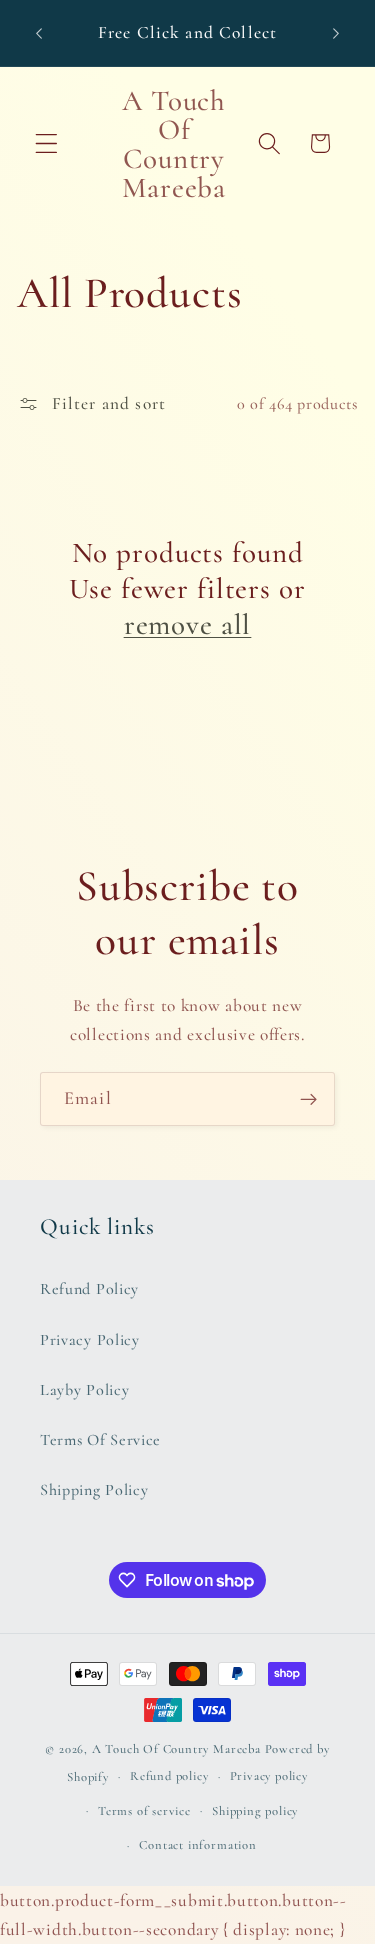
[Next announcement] (336, 33)
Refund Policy (89, 1289)
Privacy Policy (90, 1340)
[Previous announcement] (39, 33)
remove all (188, 624)
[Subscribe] (308, 1099)
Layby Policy (84, 1390)
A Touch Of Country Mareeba (176, 1749)
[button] (46, 143)
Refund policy (169, 1776)
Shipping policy (255, 1811)
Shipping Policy (94, 1490)
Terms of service (144, 1811)
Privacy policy (269, 1776)
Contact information (197, 1845)
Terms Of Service (100, 1440)
